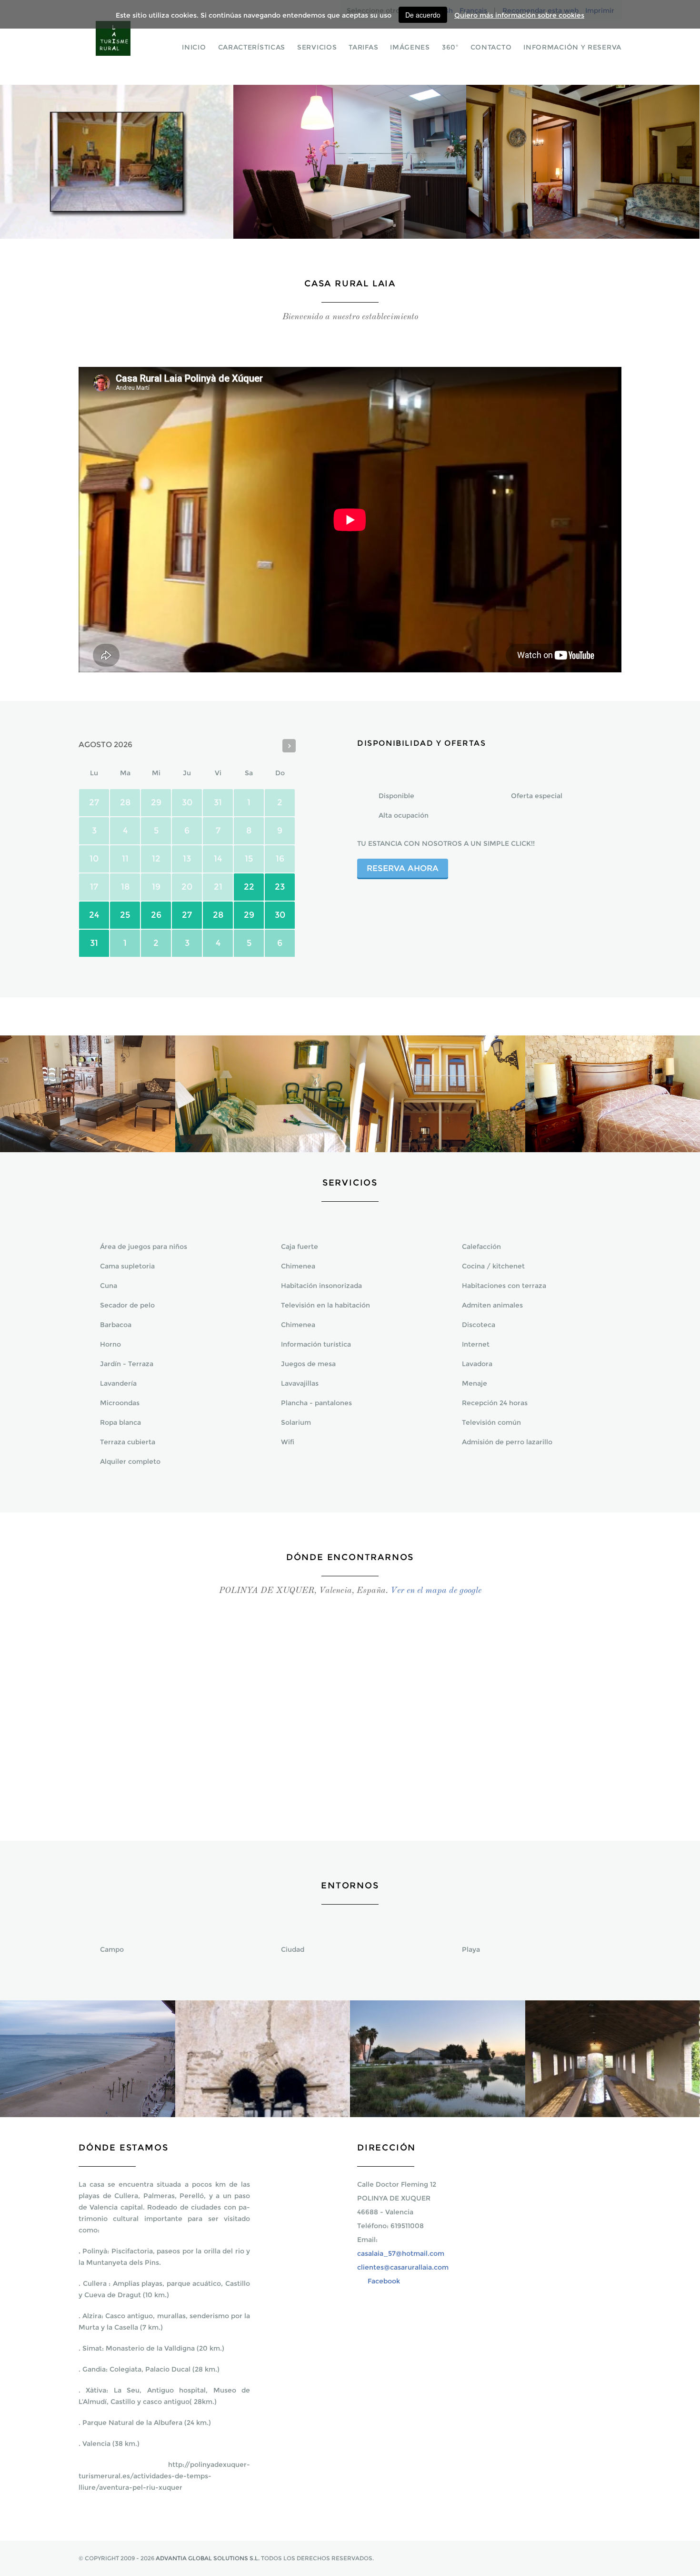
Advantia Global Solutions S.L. (208, 2558)
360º (450, 47)
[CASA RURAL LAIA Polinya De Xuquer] (88, 1149)
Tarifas (363, 47)
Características (252, 47)
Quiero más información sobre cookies (519, 15)
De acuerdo (423, 15)
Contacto (491, 47)
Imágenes (410, 47)
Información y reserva (572, 47)
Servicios (317, 47)
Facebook (384, 2281)
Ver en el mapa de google (436, 1591)
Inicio (194, 47)
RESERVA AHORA (403, 868)
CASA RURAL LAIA (126, 45)
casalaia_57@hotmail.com (401, 2253)
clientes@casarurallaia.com (403, 2267)
